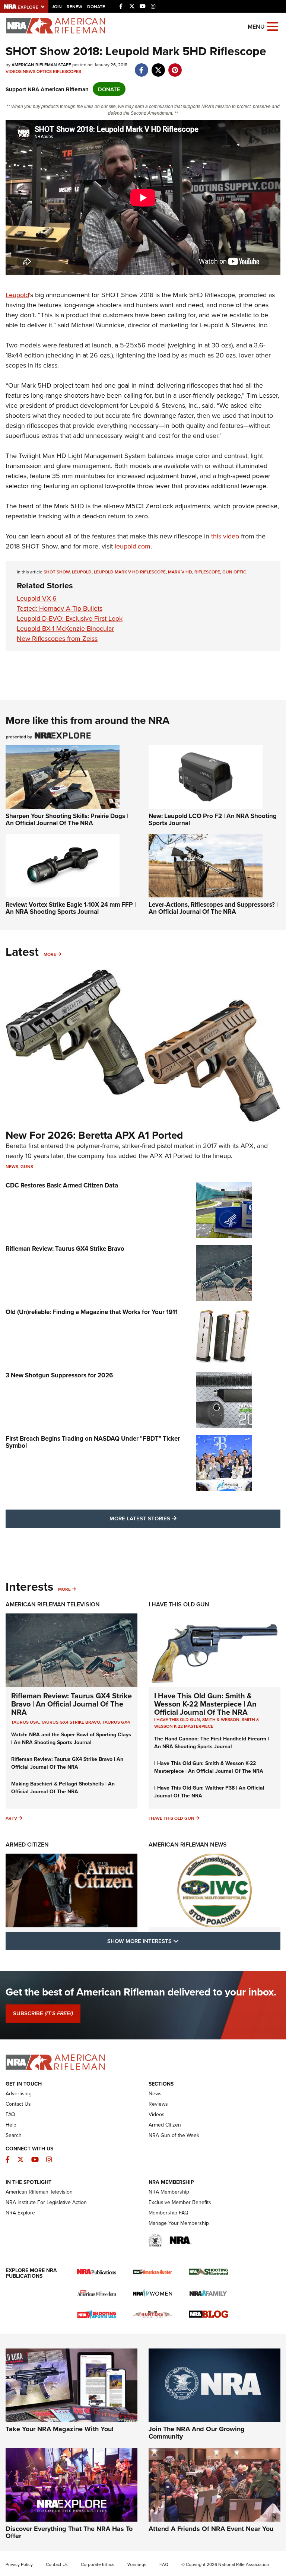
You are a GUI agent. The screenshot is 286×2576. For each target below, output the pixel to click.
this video (225, 536)
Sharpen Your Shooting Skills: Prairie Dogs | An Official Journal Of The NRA (67, 819)
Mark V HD (180, 572)
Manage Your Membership (179, 2223)
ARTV (11, 1818)
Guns (27, 1166)
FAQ (10, 2114)
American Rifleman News (188, 1844)
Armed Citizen (27, 1844)
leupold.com (133, 546)
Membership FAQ (169, 2213)
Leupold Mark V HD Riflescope (130, 572)
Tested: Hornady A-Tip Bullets (60, 608)
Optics (44, 71)
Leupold (17, 295)
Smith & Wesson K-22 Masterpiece (207, 1723)
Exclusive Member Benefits (180, 2202)
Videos (14, 71)
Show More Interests (183, 1941)
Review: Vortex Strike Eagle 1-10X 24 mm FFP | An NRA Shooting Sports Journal (71, 908)
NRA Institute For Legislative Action (46, 2202)
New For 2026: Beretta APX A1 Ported (94, 1135)
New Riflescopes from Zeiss (57, 638)
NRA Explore (20, 2213)
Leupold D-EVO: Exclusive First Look (70, 618)
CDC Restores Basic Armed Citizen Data (62, 1185)
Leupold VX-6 (37, 598)
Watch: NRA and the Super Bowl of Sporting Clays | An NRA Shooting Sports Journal (71, 1738)
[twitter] (158, 66)
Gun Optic (234, 572)
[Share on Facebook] (141, 66)
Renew (74, 7)
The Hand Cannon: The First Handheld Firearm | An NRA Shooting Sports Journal (212, 1742)
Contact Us (18, 2104)
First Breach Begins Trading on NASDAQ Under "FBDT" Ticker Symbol (93, 1442)
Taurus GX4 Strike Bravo (71, 1722)
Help (11, 2125)
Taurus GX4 (116, 1722)
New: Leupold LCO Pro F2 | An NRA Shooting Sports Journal (213, 819)
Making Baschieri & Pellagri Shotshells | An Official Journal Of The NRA (63, 1788)
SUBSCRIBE (43, 2013)
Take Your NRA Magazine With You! (60, 2429)
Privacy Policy (19, 2564)
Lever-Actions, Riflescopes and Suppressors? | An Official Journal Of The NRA (213, 908)
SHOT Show (57, 572)
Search (14, 2135)
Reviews (158, 2104)
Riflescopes (67, 71)
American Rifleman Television (53, 1604)
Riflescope (207, 572)
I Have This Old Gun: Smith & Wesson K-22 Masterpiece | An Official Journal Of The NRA (205, 1704)
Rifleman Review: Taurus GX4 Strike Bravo (65, 1249)
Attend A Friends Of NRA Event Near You (211, 2529)
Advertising (19, 2093)
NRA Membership (169, 2192)
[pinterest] (175, 66)
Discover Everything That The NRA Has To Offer (69, 2532)
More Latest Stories (173, 1518)
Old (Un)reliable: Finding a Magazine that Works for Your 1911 (92, 1312)
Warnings (137, 2564)
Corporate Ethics (98, 2564)
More (50, 954)
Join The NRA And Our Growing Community (197, 2433)
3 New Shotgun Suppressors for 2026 (59, 1375)
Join (57, 7)
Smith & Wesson (221, 1719)
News (29, 71)
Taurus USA (25, 1722)
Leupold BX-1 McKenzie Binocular (65, 628)
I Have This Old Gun (179, 1604)
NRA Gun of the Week (174, 2135)
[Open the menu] (273, 26)
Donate (96, 7)
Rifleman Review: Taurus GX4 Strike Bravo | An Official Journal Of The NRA (71, 1704)
